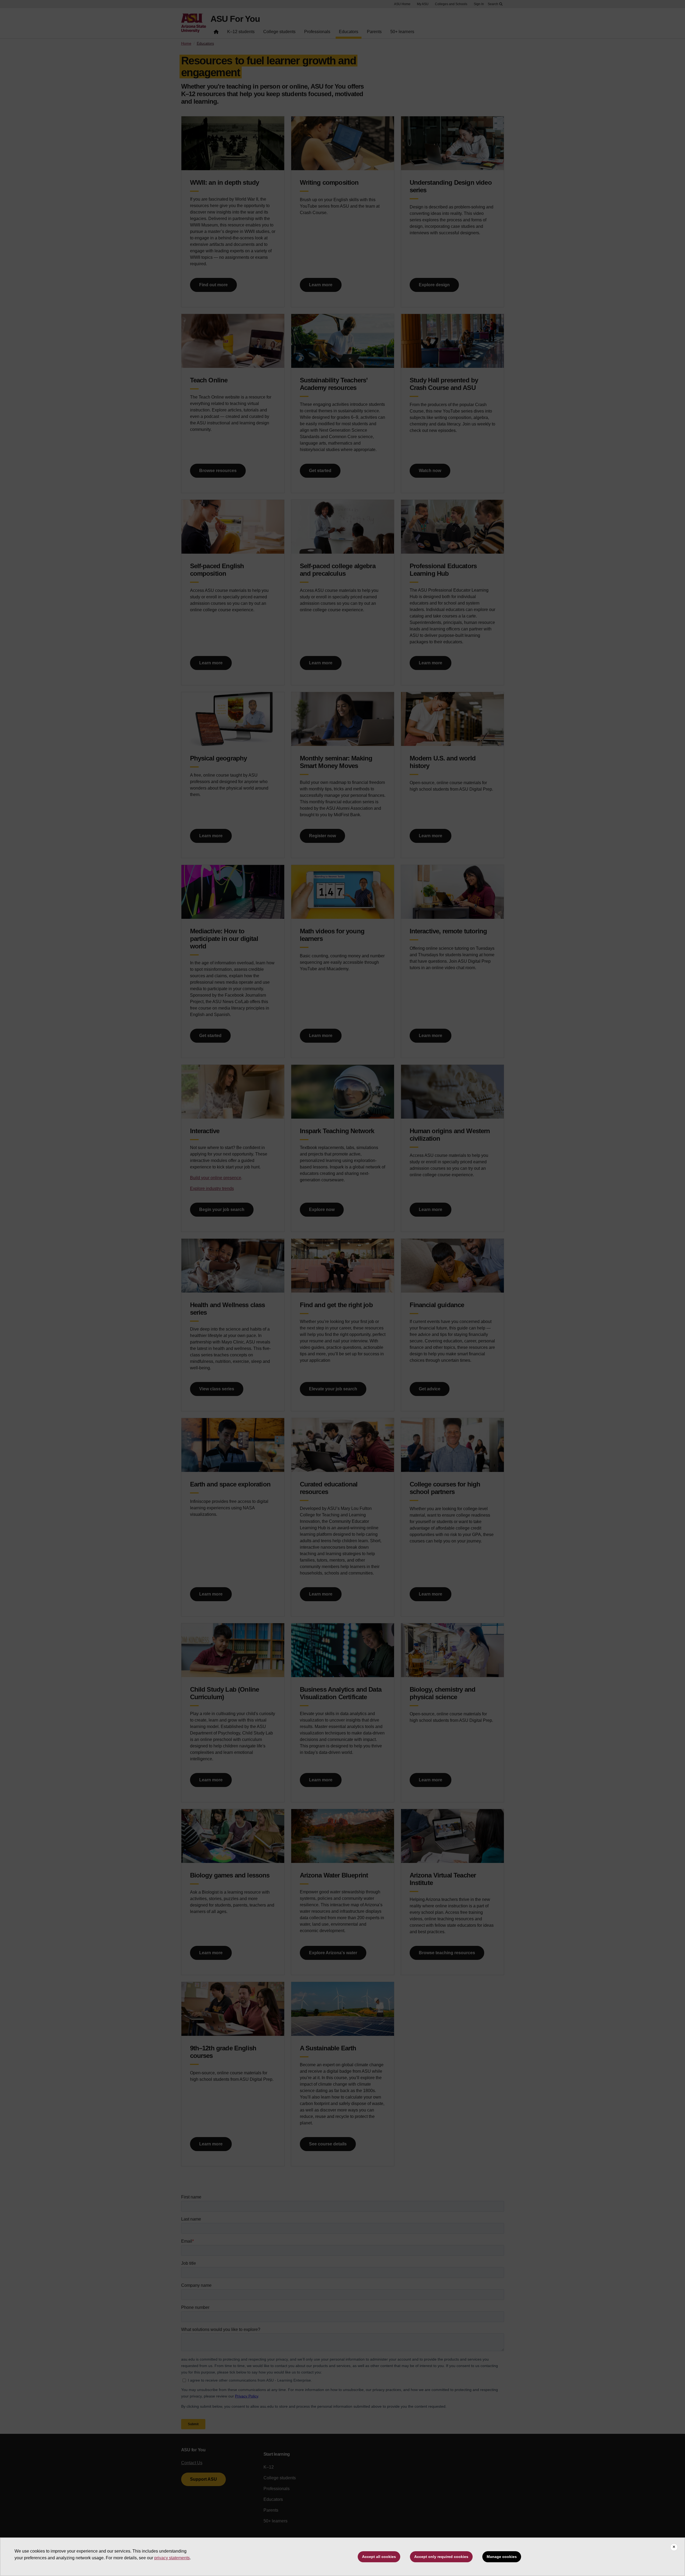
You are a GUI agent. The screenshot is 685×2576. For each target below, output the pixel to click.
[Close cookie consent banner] (674, 2547)
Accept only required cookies (441, 2557)
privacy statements (172, 2558)
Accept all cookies (379, 2557)
